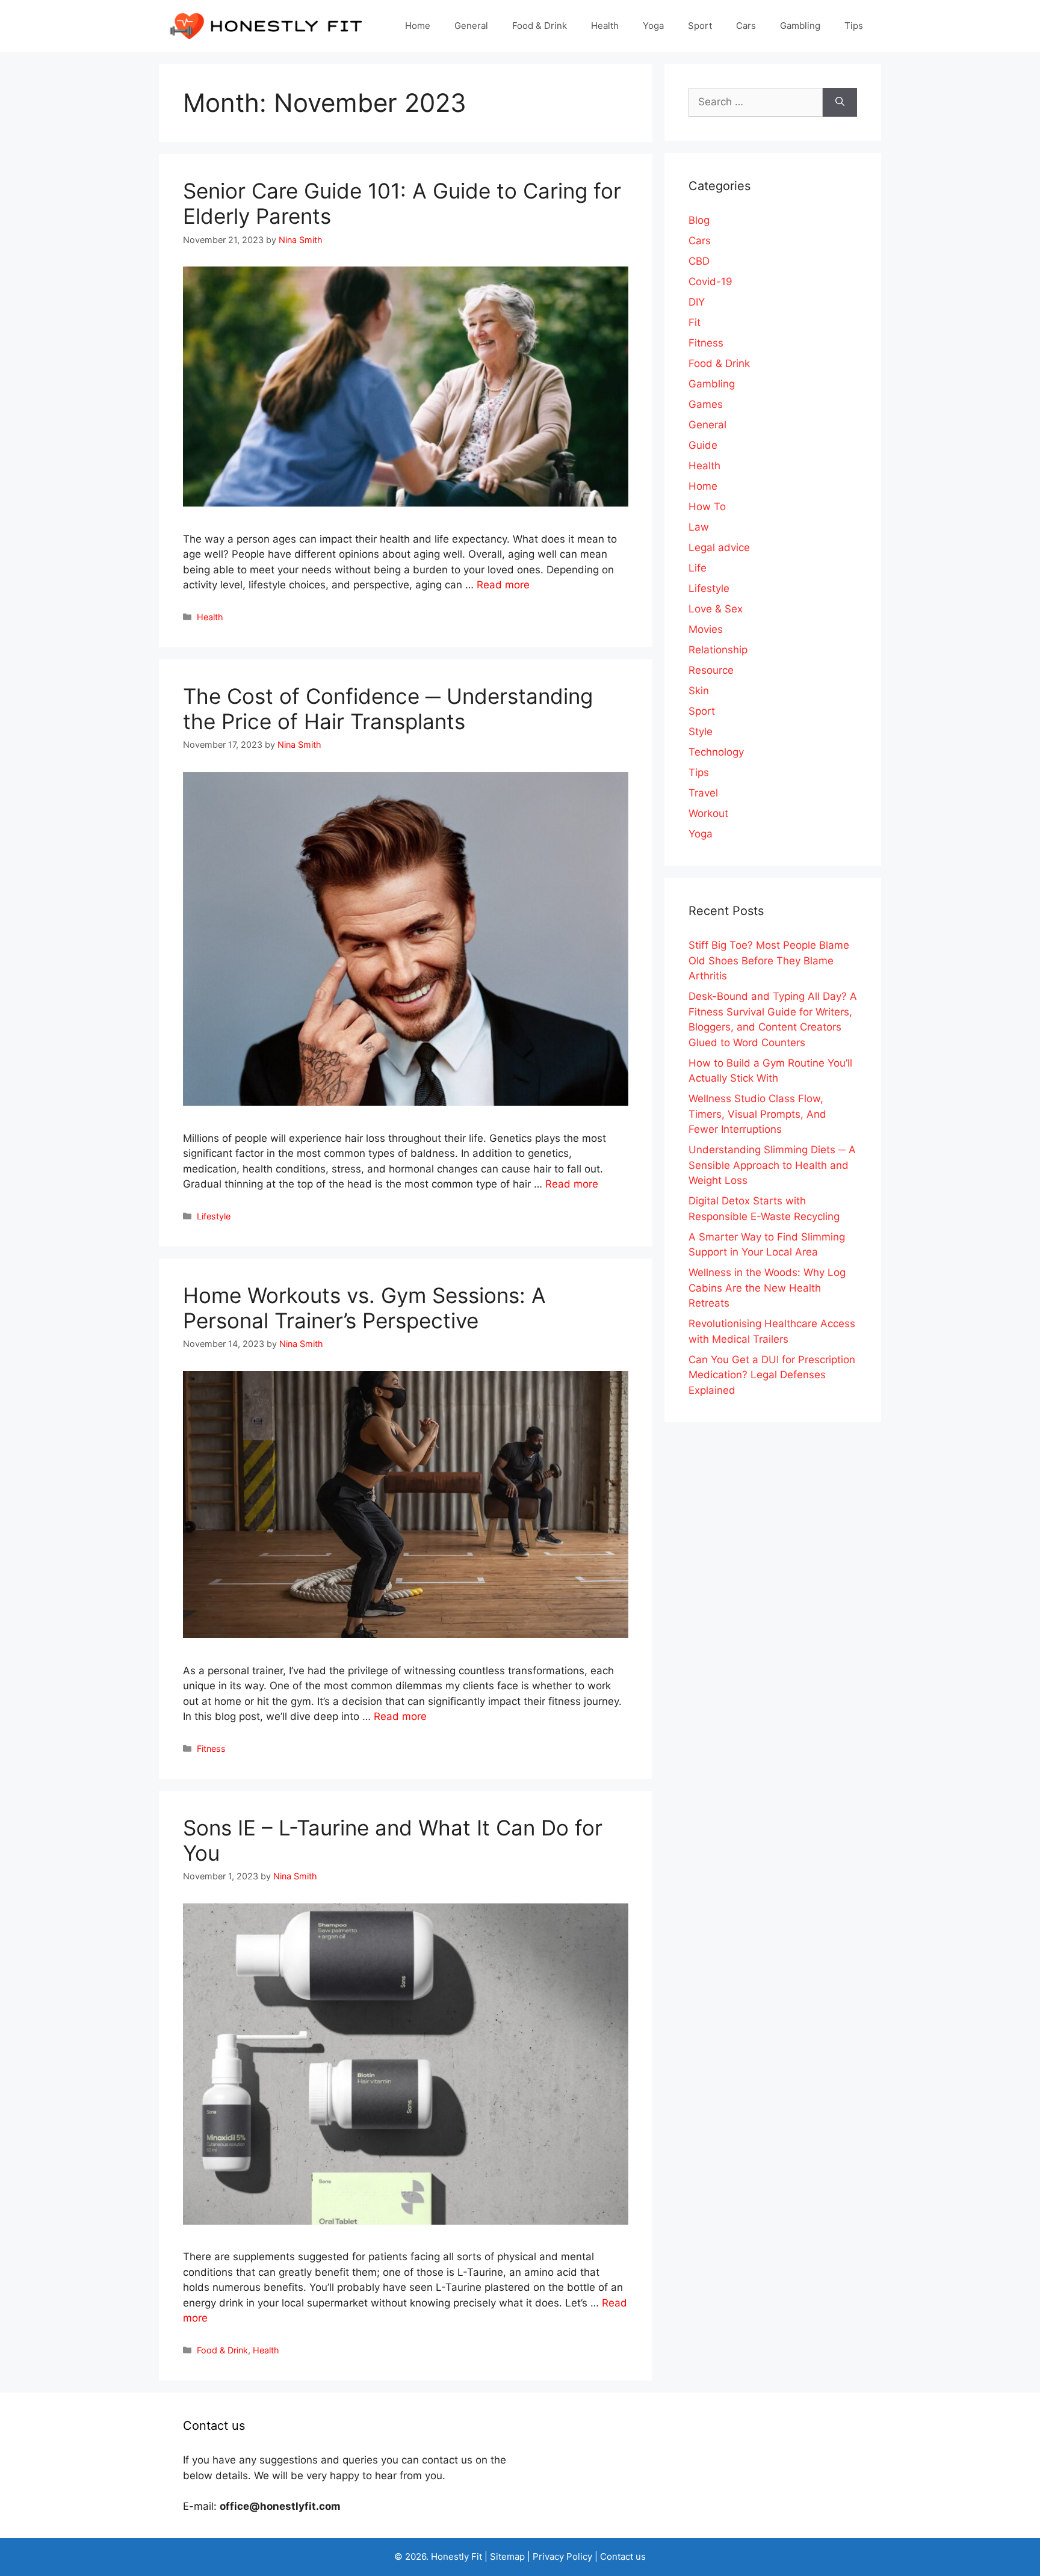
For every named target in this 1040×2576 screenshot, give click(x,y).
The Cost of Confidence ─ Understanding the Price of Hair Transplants (388, 709)
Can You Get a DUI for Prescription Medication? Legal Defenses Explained (772, 1375)
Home (418, 26)
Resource (711, 670)
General (471, 26)
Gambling (800, 26)
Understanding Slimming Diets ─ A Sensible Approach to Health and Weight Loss (772, 1165)
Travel (703, 793)
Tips (854, 26)
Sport (700, 26)
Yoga (653, 26)
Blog (699, 220)
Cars (746, 26)
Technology (716, 752)
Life (698, 568)
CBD (699, 261)
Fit (695, 322)
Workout (708, 813)
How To (707, 507)
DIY (697, 302)
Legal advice (719, 547)
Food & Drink (540, 26)
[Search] (840, 102)
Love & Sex (716, 609)
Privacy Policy (562, 2556)
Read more (503, 585)
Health (605, 26)
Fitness (211, 1749)
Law (699, 527)
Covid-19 (710, 282)
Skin (699, 691)
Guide (703, 445)
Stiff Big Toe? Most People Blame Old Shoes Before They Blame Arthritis (769, 960)
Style (701, 732)
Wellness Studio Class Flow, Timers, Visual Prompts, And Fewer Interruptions (757, 1114)
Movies (706, 629)
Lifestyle (214, 1216)
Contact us (623, 2556)
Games (706, 404)
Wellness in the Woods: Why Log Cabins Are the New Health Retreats (767, 1288)
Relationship (718, 650)
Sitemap (507, 2556)
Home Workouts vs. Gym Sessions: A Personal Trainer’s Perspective (364, 1308)
